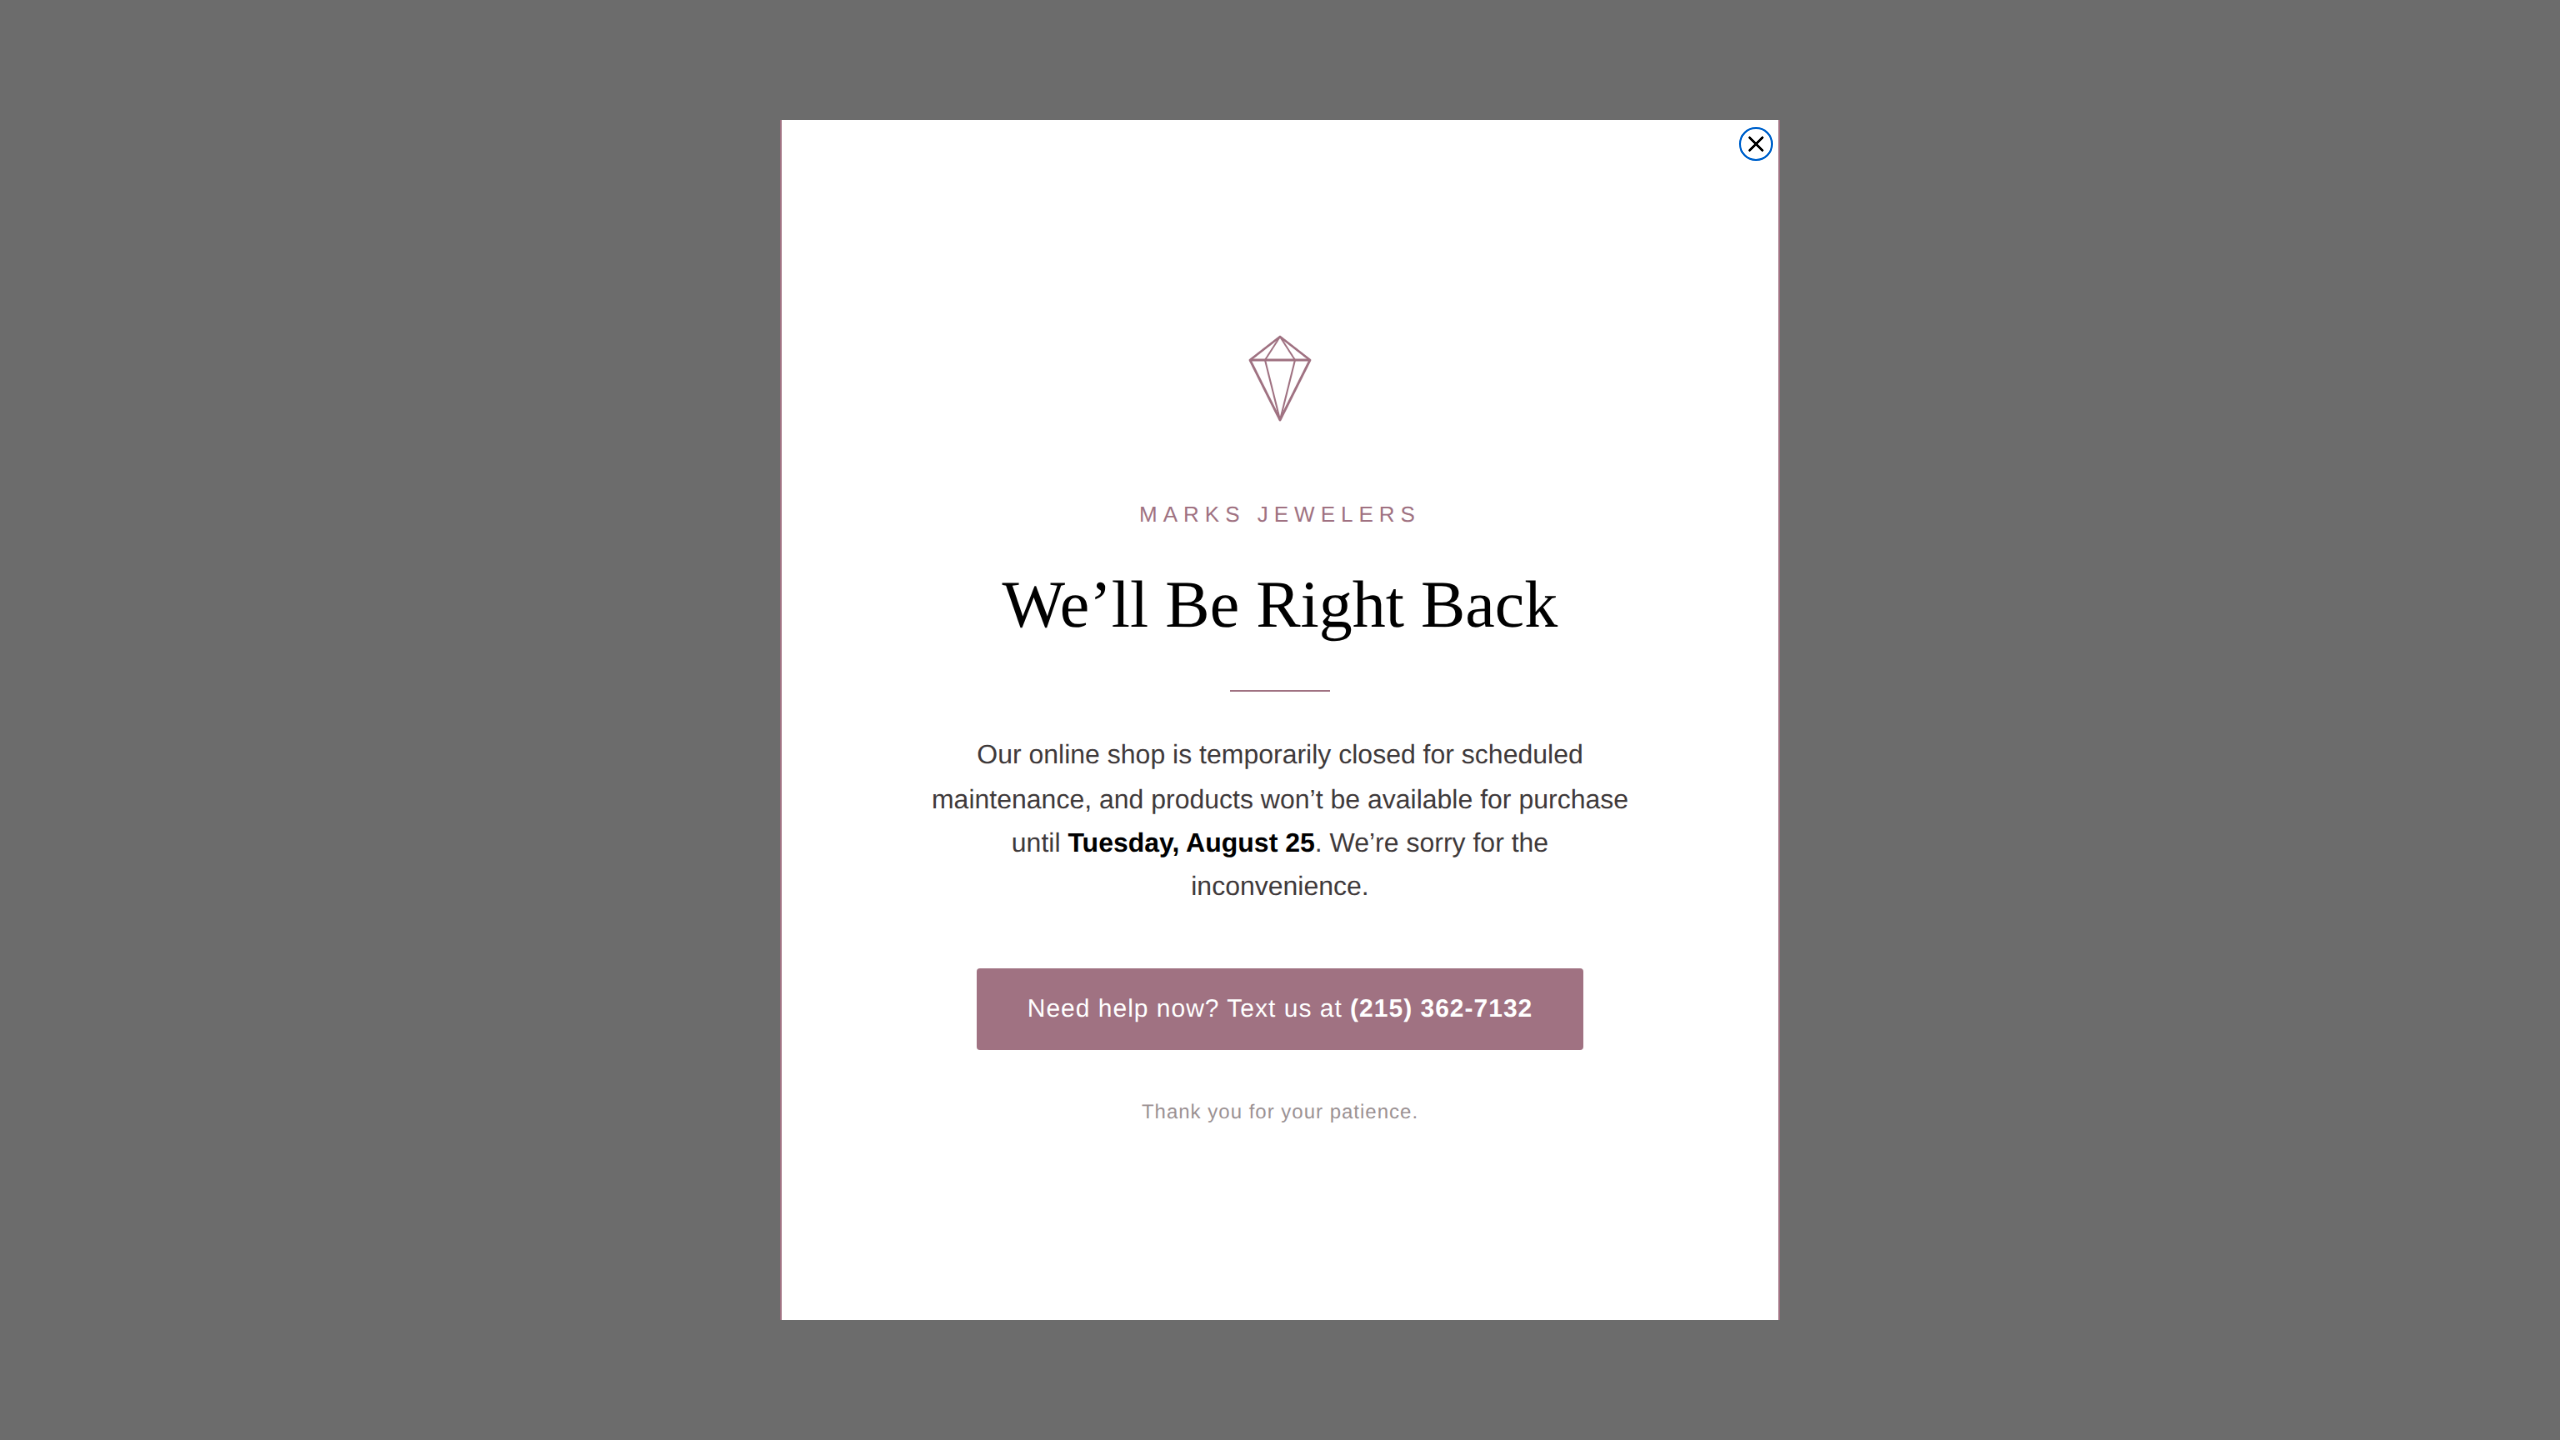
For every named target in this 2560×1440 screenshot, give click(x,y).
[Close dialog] (1756, 144)
